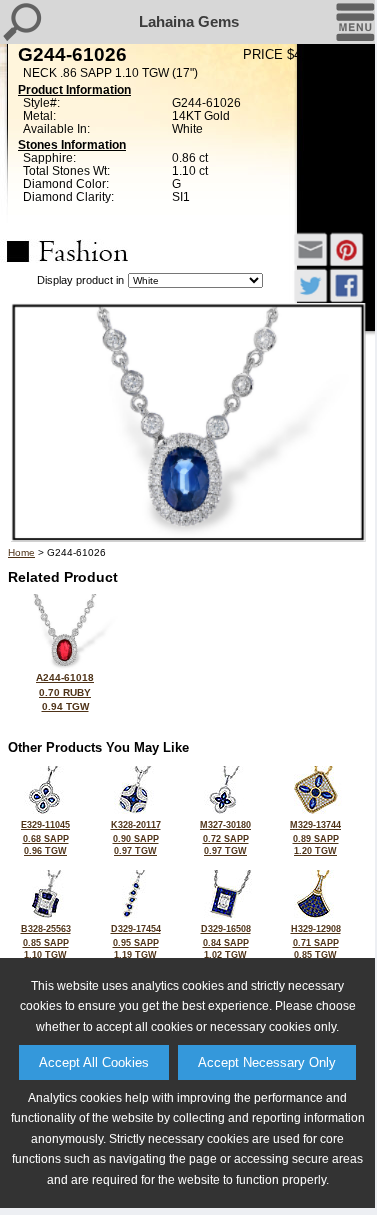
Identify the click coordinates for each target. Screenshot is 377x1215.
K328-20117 (136, 838)
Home (21, 552)
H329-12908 (316, 942)
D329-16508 (226, 942)
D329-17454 (136, 942)
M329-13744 (315, 838)
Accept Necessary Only (267, 1062)
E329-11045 (45, 838)
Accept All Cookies (94, 1062)
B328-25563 (46, 942)
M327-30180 (225, 838)
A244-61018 (65, 692)
